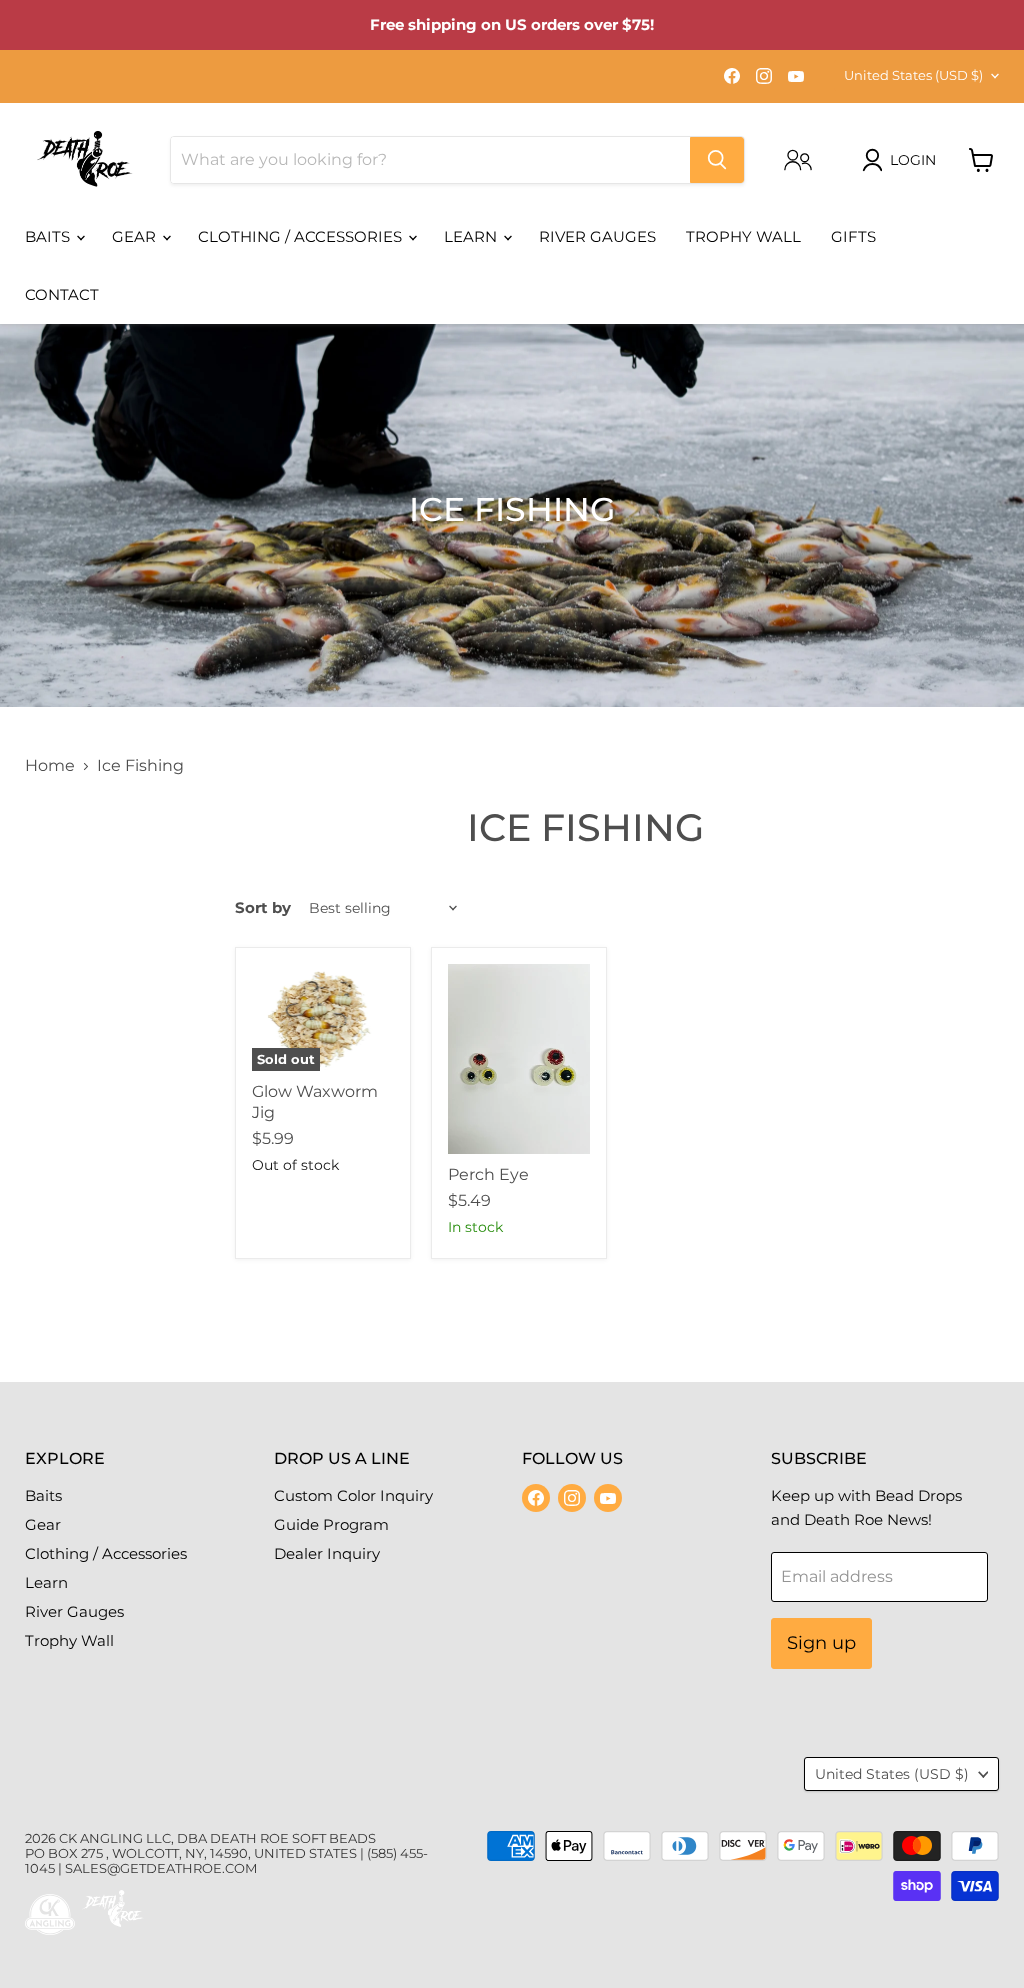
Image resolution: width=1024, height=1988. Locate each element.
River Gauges (597, 236)
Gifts (853, 236)
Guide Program (331, 1524)
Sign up (821, 1643)
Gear (136, 236)
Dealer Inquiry (327, 1553)
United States (913, 75)
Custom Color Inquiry (353, 1495)
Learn (46, 1582)
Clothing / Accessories (302, 236)
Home (50, 766)
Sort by (263, 907)
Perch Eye (488, 1174)
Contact (62, 294)
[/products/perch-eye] (519, 1058)
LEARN (472, 236)
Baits (49, 236)
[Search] (717, 160)
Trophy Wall (743, 236)
